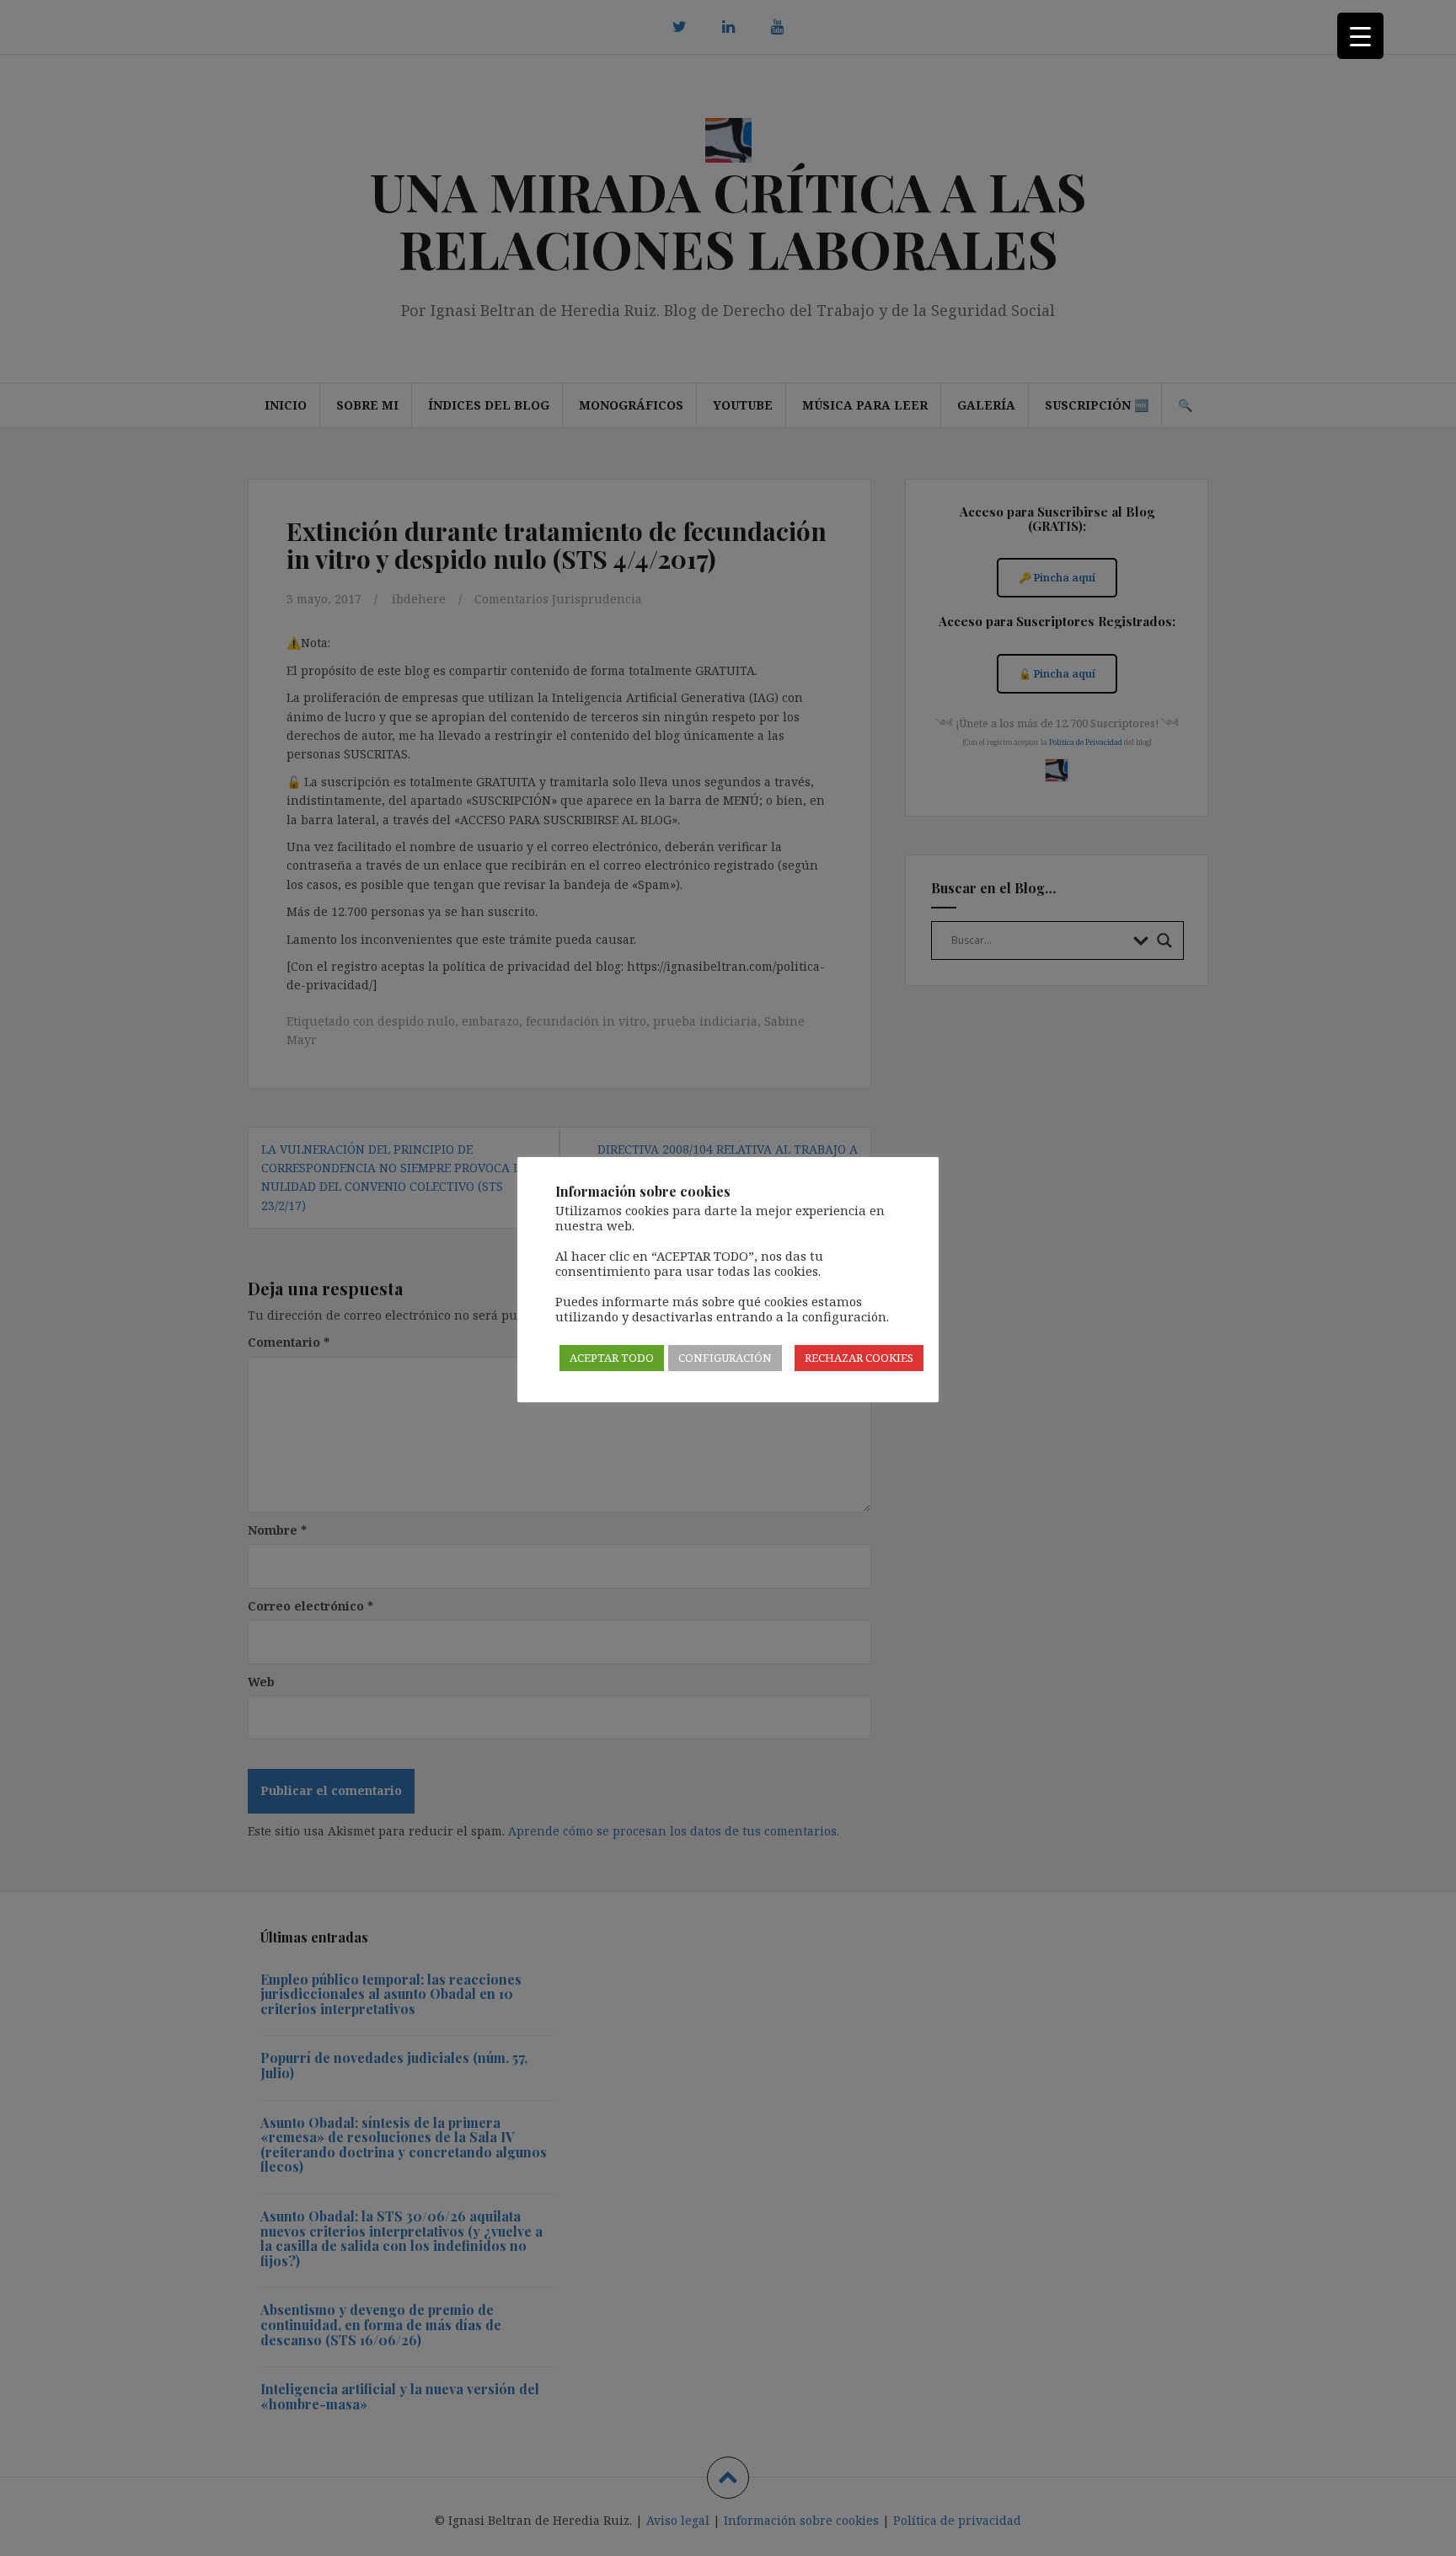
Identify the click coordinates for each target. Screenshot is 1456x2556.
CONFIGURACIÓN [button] (725, 1358)
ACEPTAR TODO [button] (612, 1358)
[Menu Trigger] (1360, 36)
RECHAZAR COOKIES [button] (859, 1358)
